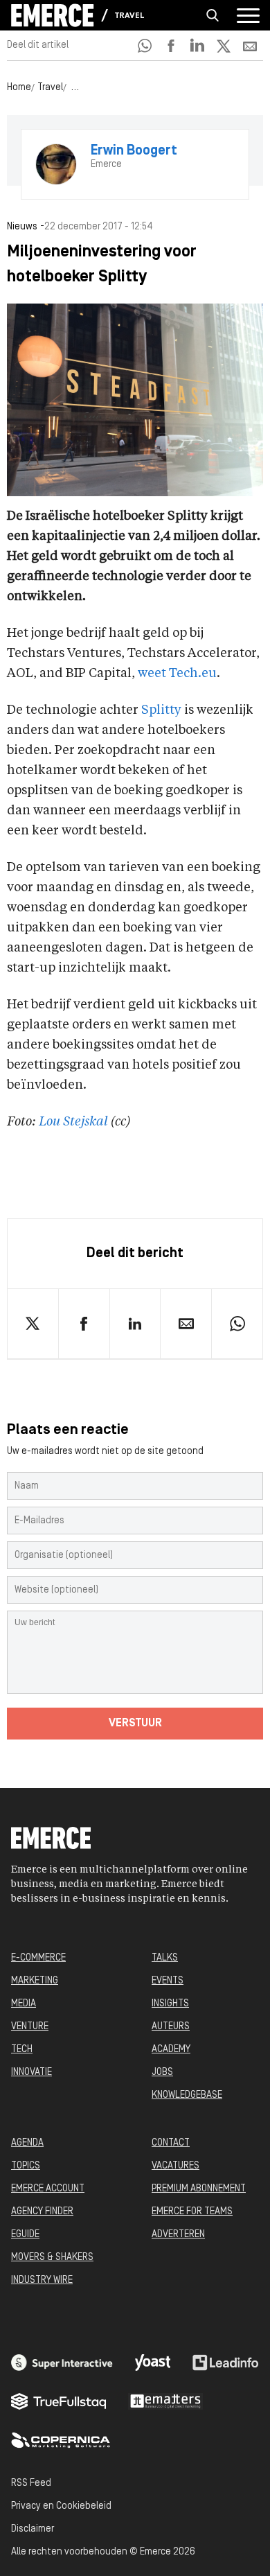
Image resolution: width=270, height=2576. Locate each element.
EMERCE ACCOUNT (48, 2189)
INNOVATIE (31, 2073)
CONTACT (171, 2143)
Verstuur (135, 1724)
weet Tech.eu (177, 674)
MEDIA (24, 2004)
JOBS (162, 2073)
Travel (129, 16)
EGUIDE (25, 2235)
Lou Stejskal (73, 1122)
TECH (22, 2050)
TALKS (165, 1958)
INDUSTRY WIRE (42, 2280)
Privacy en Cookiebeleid (61, 2506)
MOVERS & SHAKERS (52, 2258)
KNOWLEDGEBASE (187, 2095)
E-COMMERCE (38, 1958)
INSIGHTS (170, 2004)
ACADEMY (171, 2050)
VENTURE (30, 2027)
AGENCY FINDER (42, 2212)
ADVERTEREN (178, 2235)
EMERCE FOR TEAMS (192, 2212)
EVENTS (168, 1981)
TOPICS (26, 2166)
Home (19, 88)
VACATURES (175, 2166)
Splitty (161, 710)
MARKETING (35, 1981)
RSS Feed (31, 2483)
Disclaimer (33, 2529)
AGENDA (27, 2143)
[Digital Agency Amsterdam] (62, 2363)
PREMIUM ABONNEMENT (199, 2189)
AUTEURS (171, 2027)
